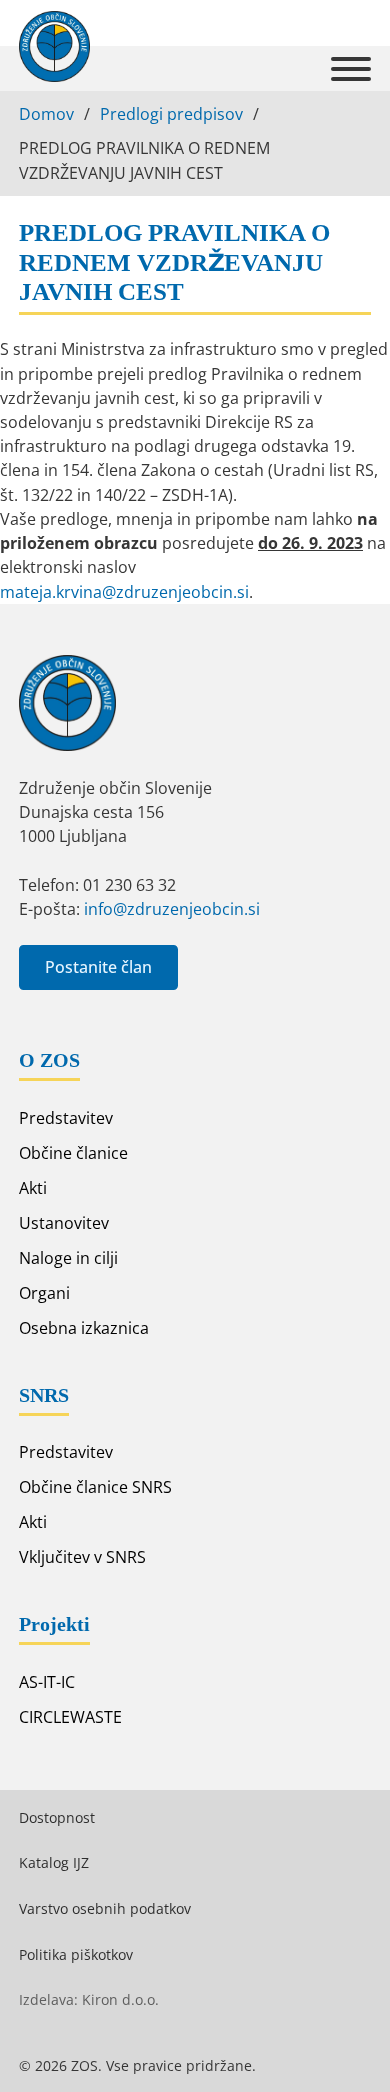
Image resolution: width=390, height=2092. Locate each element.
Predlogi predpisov (171, 114)
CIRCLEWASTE (70, 1717)
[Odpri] (351, 69)
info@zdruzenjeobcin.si (172, 909)
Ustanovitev (64, 1223)
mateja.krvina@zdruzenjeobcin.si (124, 592)
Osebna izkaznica (84, 1328)
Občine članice (73, 1153)
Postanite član (98, 967)
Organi (44, 1293)
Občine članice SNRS (95, 1487)
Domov (46, 114)
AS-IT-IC (47, 1682)
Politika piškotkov (76, 1954)
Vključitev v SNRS (82, 1557)
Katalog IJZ (54, 1862)
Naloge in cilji (68, 1258)
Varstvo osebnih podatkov (105, 1908)
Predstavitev (66, 1118)
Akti (33, 1188)
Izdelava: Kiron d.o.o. (89, 1999)
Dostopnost (57, 1817)
